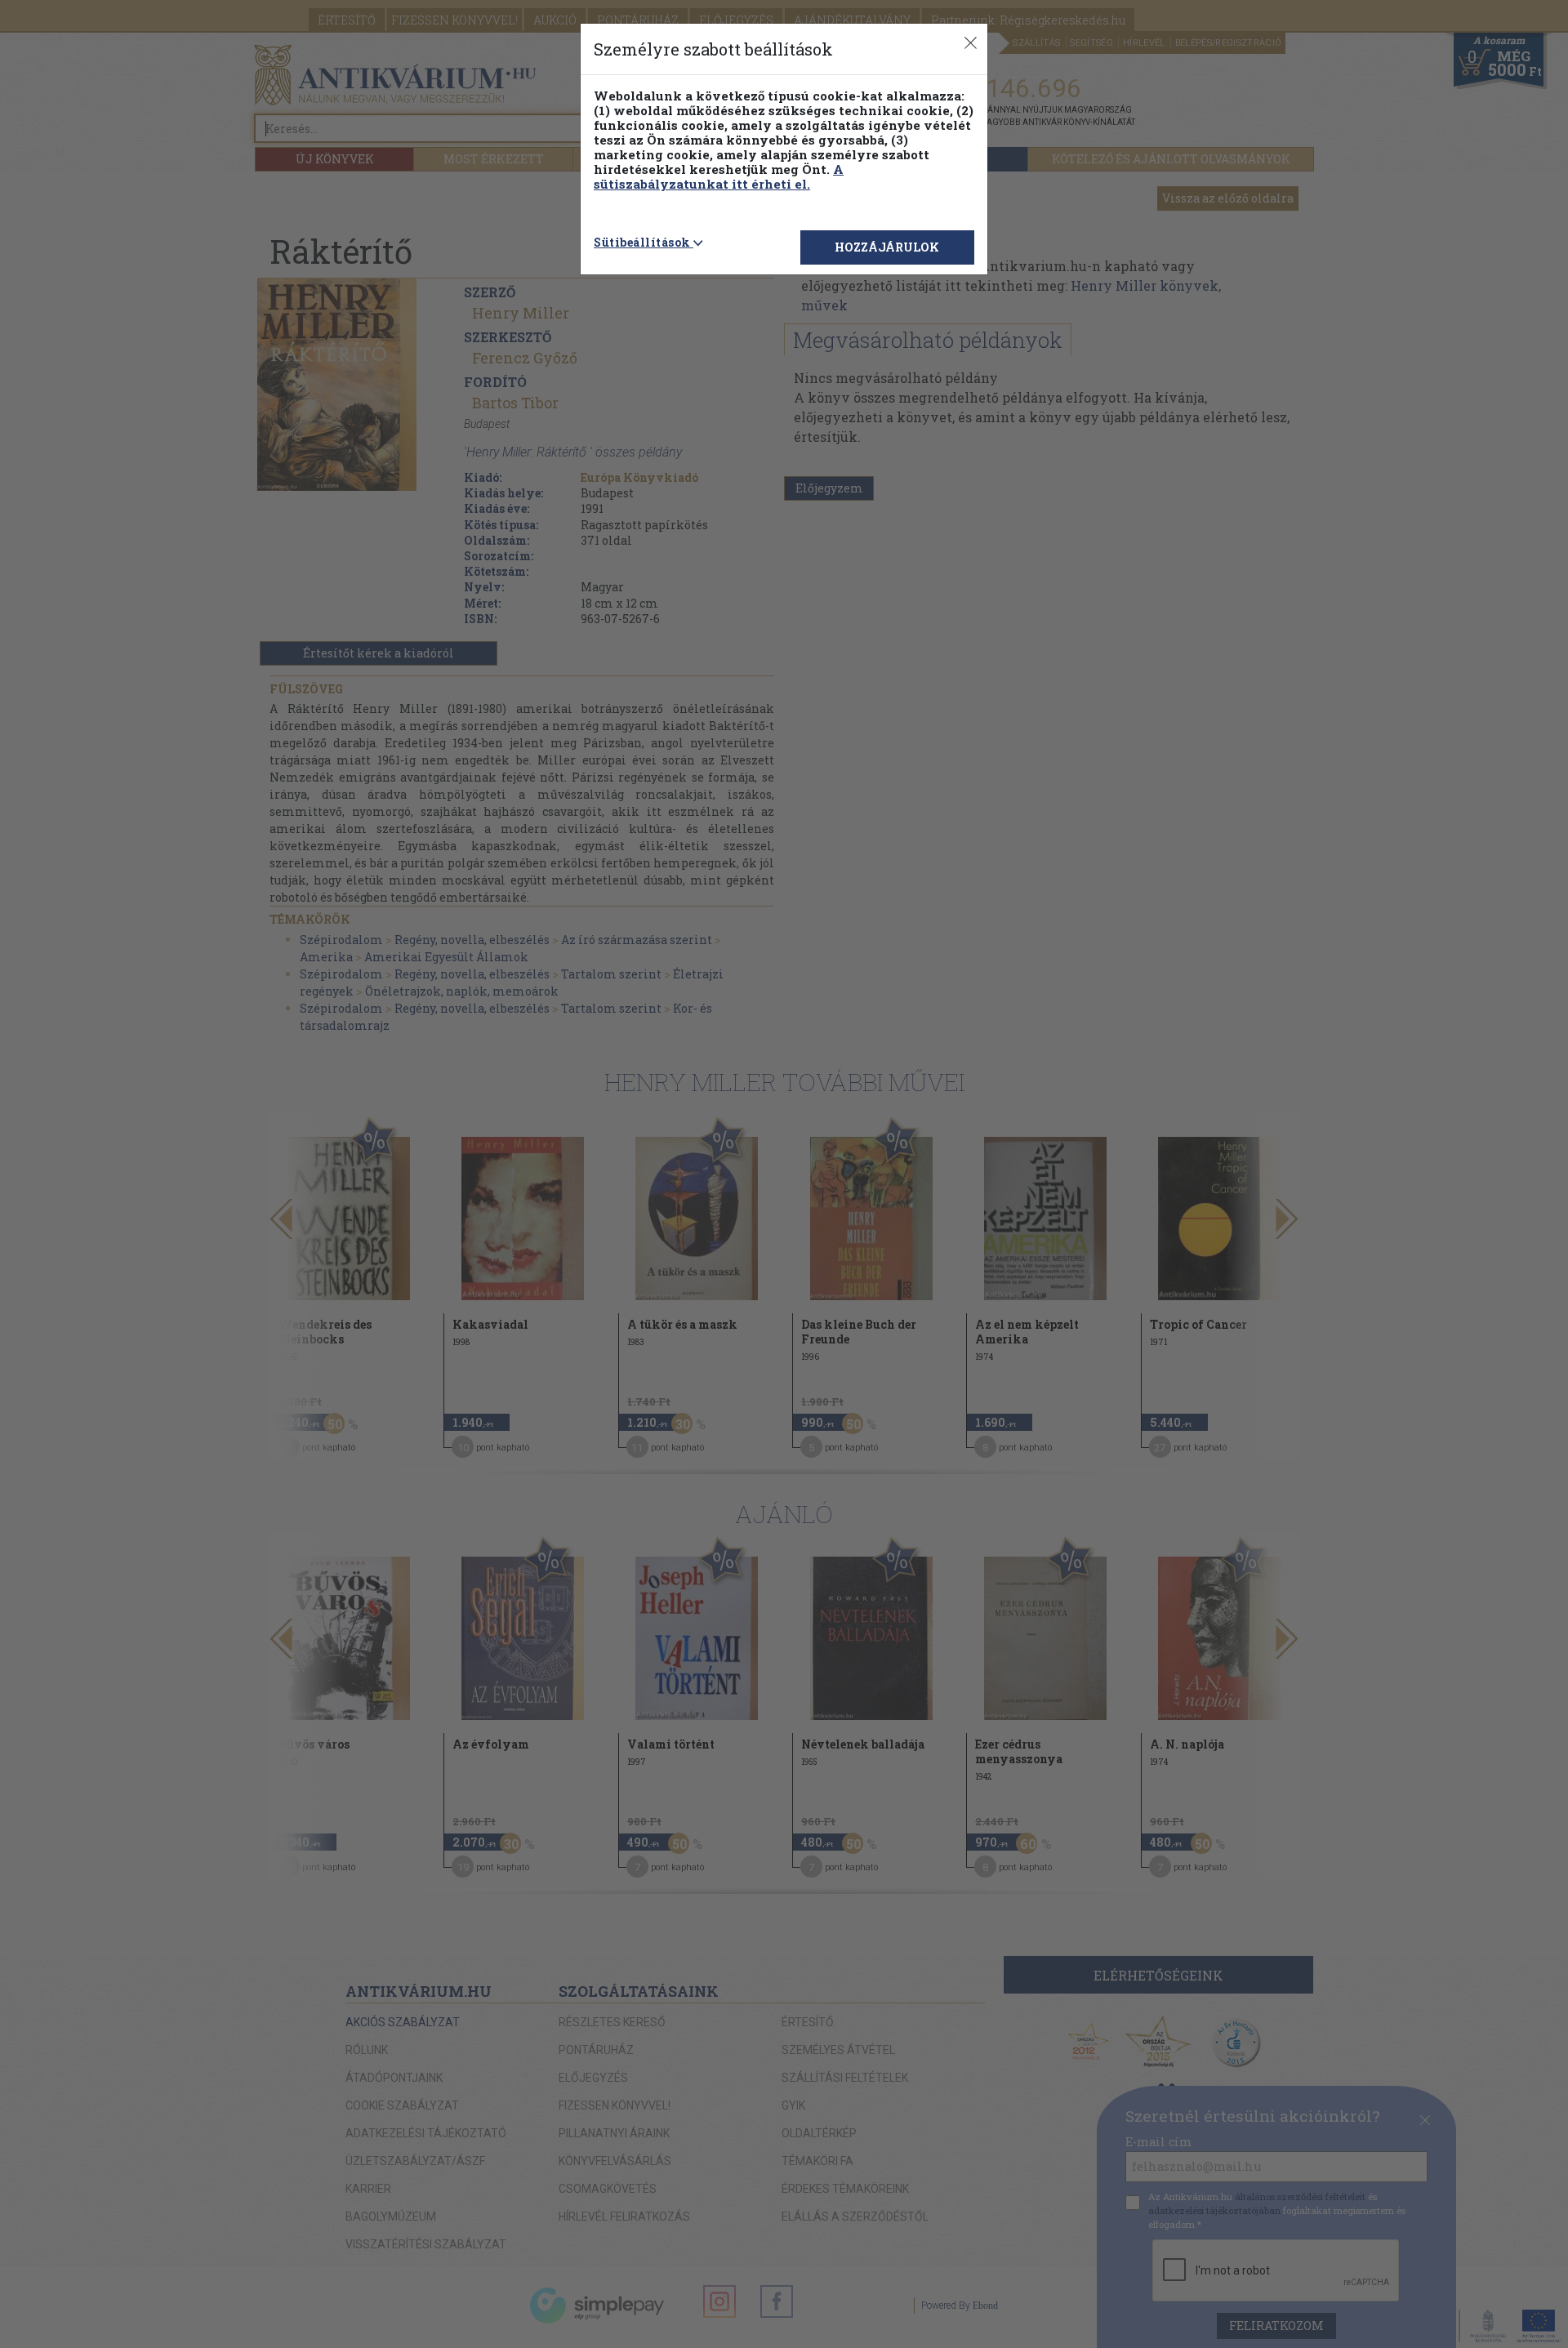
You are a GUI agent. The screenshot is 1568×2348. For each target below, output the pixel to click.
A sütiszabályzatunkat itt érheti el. (719, 176)
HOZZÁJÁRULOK (887, 247)
